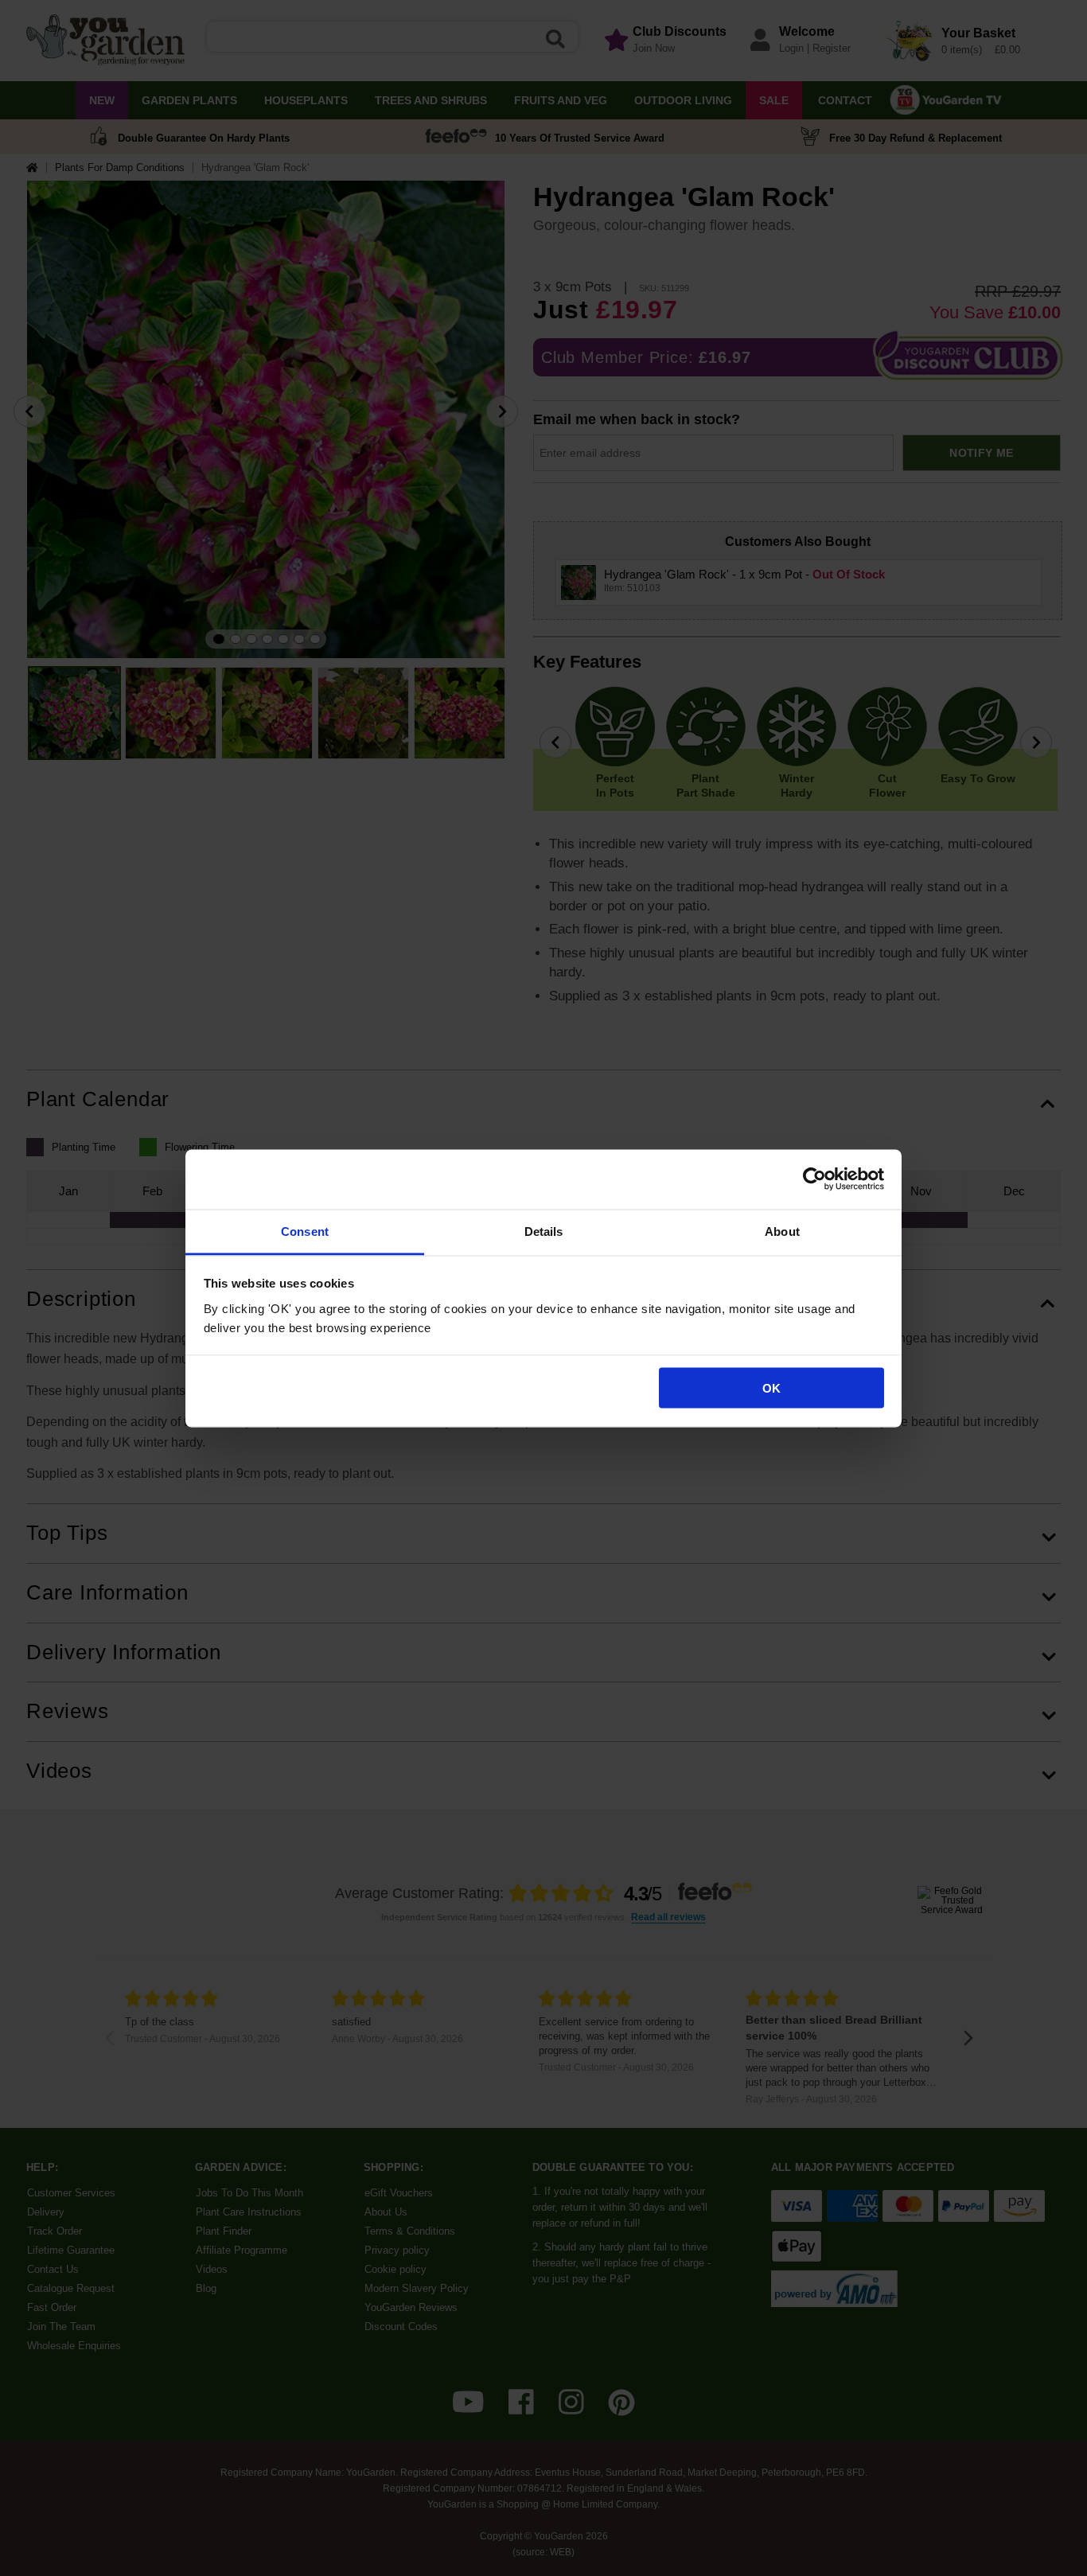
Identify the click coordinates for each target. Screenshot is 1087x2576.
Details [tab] (544, 1231)
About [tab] (782, 1231)
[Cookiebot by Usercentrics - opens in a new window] (814, 1179)
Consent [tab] (305, 1231)
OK (771, 1388)
